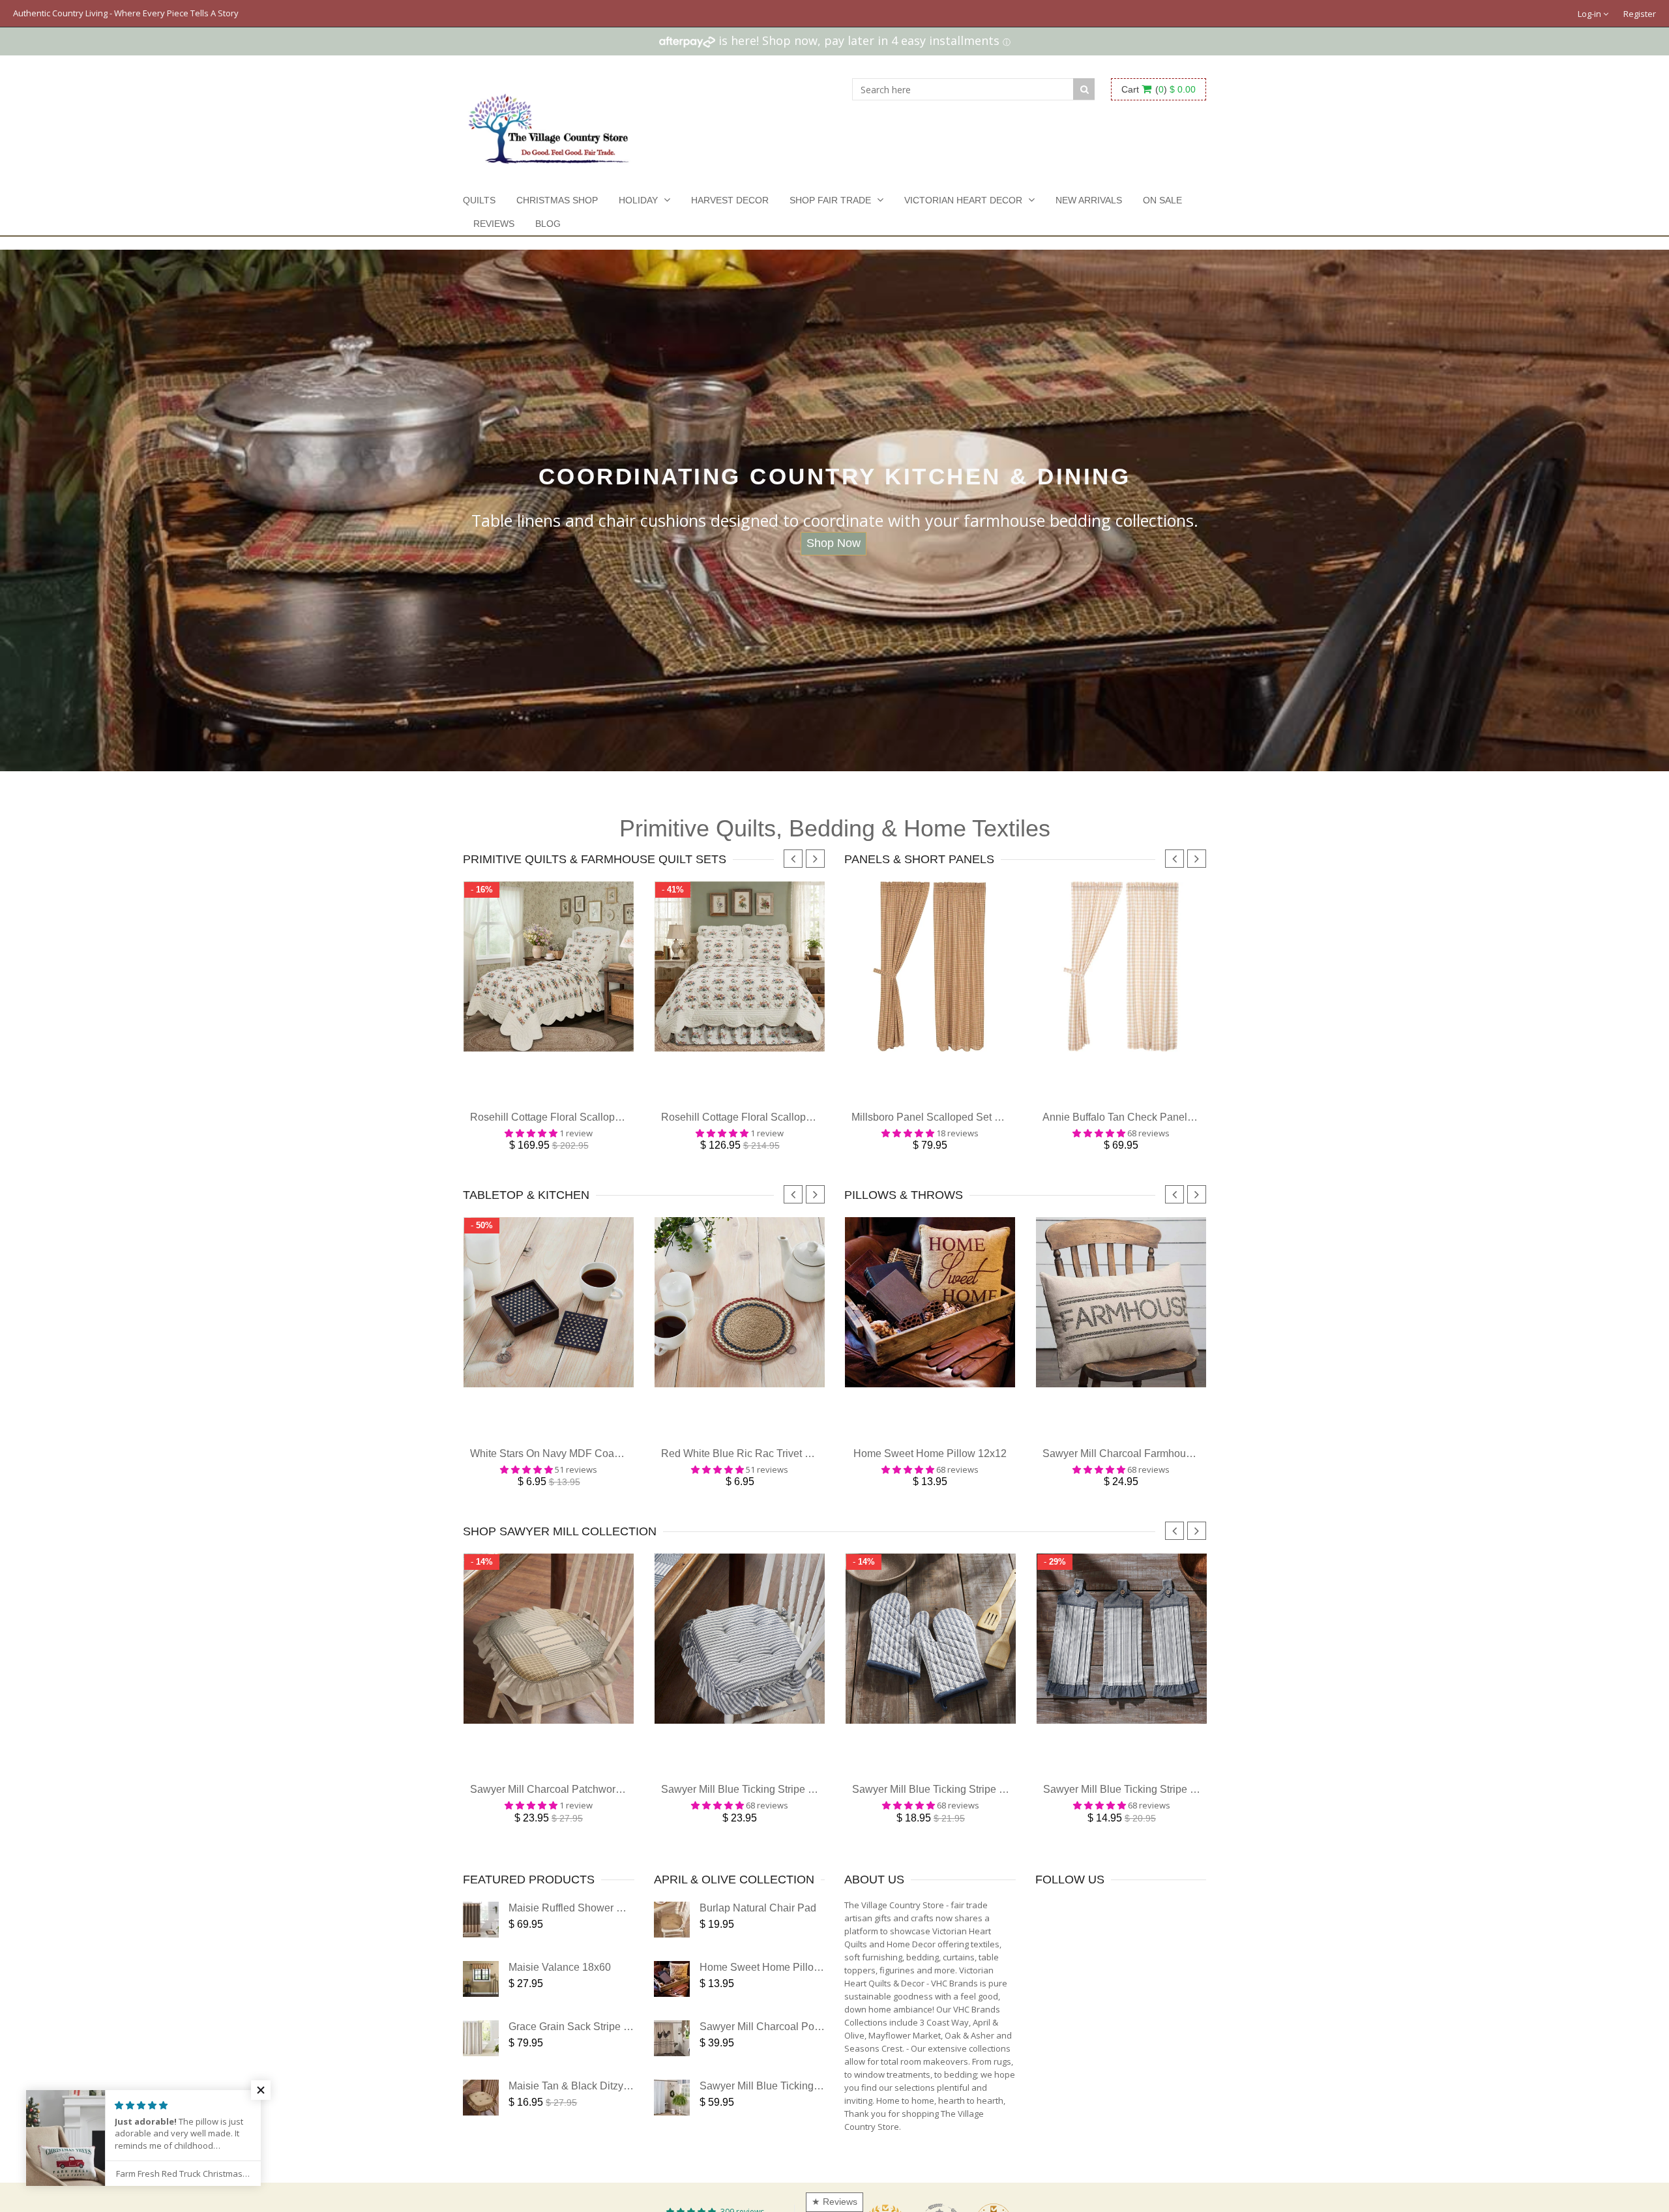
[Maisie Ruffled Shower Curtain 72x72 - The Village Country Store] (481, 1939)
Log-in (1590, 14)
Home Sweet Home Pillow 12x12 (930, 1467)
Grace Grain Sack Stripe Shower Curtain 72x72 (618, 2046)
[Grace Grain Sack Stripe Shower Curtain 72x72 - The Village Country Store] (481, 2058)
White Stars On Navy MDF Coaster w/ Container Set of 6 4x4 (610, 1467)
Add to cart (549, 1099)
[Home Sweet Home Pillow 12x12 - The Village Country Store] (672, 1998)
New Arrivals (1089, 200)
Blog (548, 224)
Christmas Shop (557, 200)
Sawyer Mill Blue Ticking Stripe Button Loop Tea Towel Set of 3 (1188, 1809)
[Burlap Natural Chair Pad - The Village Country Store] (672, 1939)
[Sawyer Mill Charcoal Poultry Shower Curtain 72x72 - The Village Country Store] (672, 2058)
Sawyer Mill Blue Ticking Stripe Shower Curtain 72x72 (825, 2105)
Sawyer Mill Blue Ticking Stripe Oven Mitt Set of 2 (966, 1809)
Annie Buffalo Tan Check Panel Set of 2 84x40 (1149, 1124)
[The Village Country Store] (549, 125)
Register (1640, 14)
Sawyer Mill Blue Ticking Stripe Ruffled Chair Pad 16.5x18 (796, 1809)
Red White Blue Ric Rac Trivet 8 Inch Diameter (769, 1467)
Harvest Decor (730, 200)
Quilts (479, 200)
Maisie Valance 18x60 (560, 1987)
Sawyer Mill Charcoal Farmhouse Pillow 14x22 (1151, 1467)
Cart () (1159, 89)
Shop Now (834, 543)
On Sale (1162, 200)
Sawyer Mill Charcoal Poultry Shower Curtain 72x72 (820, 2046)
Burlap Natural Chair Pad (758, 1927)
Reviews (494, 224)
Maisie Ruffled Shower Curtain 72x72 (595, 1927)
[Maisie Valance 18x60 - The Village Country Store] (481, 1998)
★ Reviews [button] (834, 2202)
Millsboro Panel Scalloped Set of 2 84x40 (947, 1124)
